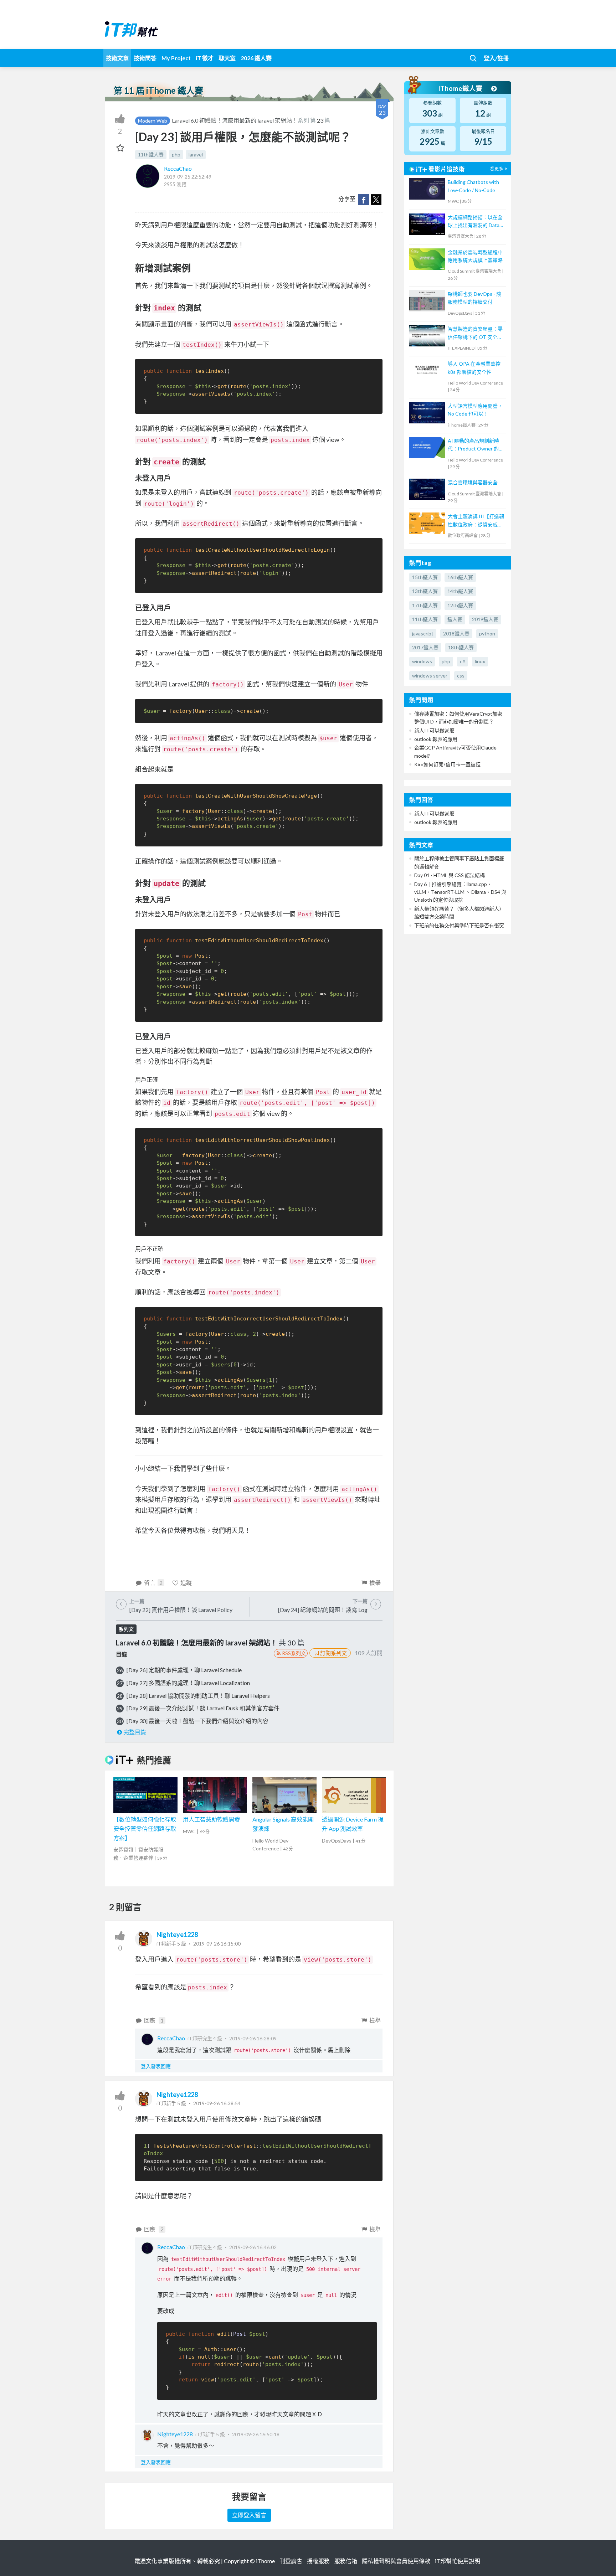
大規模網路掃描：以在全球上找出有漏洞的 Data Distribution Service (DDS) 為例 (475, 222)
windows (422, 661)
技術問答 (145, 58)
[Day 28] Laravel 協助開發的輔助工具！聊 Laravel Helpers (198, 1696)
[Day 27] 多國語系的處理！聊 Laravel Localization (188, 1683)
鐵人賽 (455, 619)
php (176, 154)
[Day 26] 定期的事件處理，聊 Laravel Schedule (184, 1670)
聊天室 (227, 58)
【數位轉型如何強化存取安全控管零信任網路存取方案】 (145, 1828)
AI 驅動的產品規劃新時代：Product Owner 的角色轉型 (476, 445)
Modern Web (153, 121)
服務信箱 (346, 2561)
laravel (196, 154)
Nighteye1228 (177, 1934)
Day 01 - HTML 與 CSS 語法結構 (450, 875)
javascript (423, 633)
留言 (153, 1583)
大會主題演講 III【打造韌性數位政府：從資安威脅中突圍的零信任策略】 (476, 521)
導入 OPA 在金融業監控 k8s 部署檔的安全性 (474, 368)
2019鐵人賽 (485, 619)
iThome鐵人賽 (461, 88)
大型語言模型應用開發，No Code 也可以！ (475, 410)
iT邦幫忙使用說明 (458, 2561)
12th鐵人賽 (460, 605)
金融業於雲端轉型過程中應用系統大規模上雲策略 (475, 256)
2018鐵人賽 (456, 633)
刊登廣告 (291, 2561)
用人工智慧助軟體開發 (211, 1819)
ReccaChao (178, 168)
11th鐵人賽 (151, 154)
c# (463, 661)
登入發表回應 (156, 2066)
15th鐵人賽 (425, 577)
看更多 (497, 169)
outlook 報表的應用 (436, 739)
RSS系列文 (294, 1653)
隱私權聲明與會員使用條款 (396, 2561)
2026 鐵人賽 (256, 58)
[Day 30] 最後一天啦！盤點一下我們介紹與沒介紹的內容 (197, 1721)
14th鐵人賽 (460, 591)
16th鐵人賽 (460, 577)
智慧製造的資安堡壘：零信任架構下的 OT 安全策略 (475, 333)
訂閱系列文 (333, 1653)
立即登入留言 (249, 2515)
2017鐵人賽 (425, 647)
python (487, 633)
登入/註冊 (496, 58)
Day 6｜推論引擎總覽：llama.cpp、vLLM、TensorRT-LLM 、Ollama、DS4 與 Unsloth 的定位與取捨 (460, 892)
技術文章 (117, 58)
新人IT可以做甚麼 (434, 730)
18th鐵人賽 (461, 647)
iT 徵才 (205, 58)
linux (480, 661)
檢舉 (375, 1583)
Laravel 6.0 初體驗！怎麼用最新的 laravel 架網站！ (235, 120)
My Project (176, 58)
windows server (430, 676)
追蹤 (186, 1583)
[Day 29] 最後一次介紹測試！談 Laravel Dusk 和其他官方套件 (203, 1708)
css (461, 676)
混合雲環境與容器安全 (473, 482)
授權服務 (318, 2561)
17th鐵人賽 (425, 605)
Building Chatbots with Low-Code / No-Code (473, 186)
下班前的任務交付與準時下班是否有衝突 (459, 925)
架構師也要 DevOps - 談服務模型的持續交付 (474, 298)
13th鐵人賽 (425, 591)
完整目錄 (135, 1732)
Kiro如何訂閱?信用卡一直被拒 (447, 764)
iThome (265, 2561)
